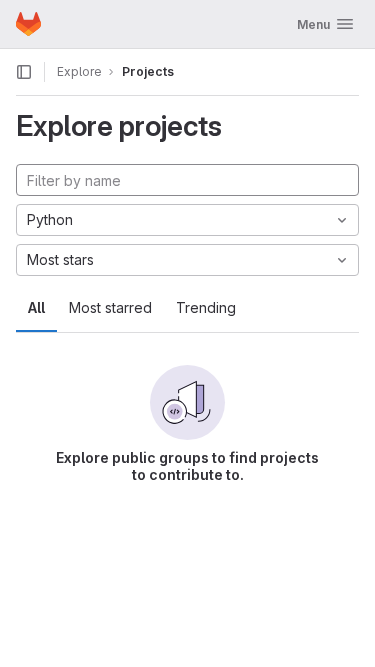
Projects (148, 71)
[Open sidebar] (24, 72)
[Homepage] (28, 24)
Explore (79, 71)
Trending (206, 307)
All (36, 307)
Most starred (110, 307)
